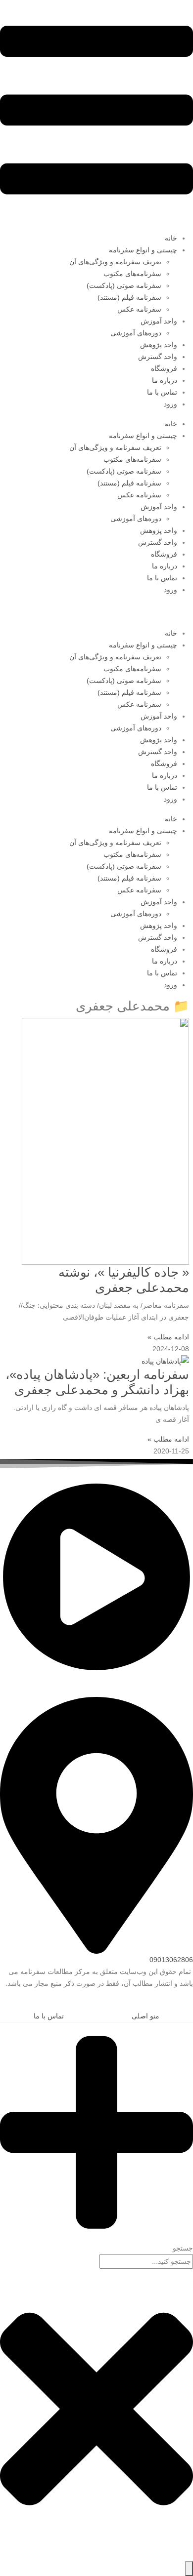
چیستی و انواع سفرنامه (143, 250)
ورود (170, 404)
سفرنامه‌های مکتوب (132, 274)
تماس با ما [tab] (49, 2016)
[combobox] (146, 2261)
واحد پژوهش (159, 345)
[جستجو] (189, 2569)
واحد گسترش (158, 357)
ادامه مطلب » (168, 1337)
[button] (187, 2003)
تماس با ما (162, 392)
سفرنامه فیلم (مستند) (129, 297)
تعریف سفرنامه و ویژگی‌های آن (115, 262)
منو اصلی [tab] (145, 2016)
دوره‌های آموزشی (136, 333)
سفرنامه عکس (139, 309)
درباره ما (165, 380)
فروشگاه (164, 368)
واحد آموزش (159, 321)
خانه (171, 238)
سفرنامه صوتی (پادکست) (124, 285)
